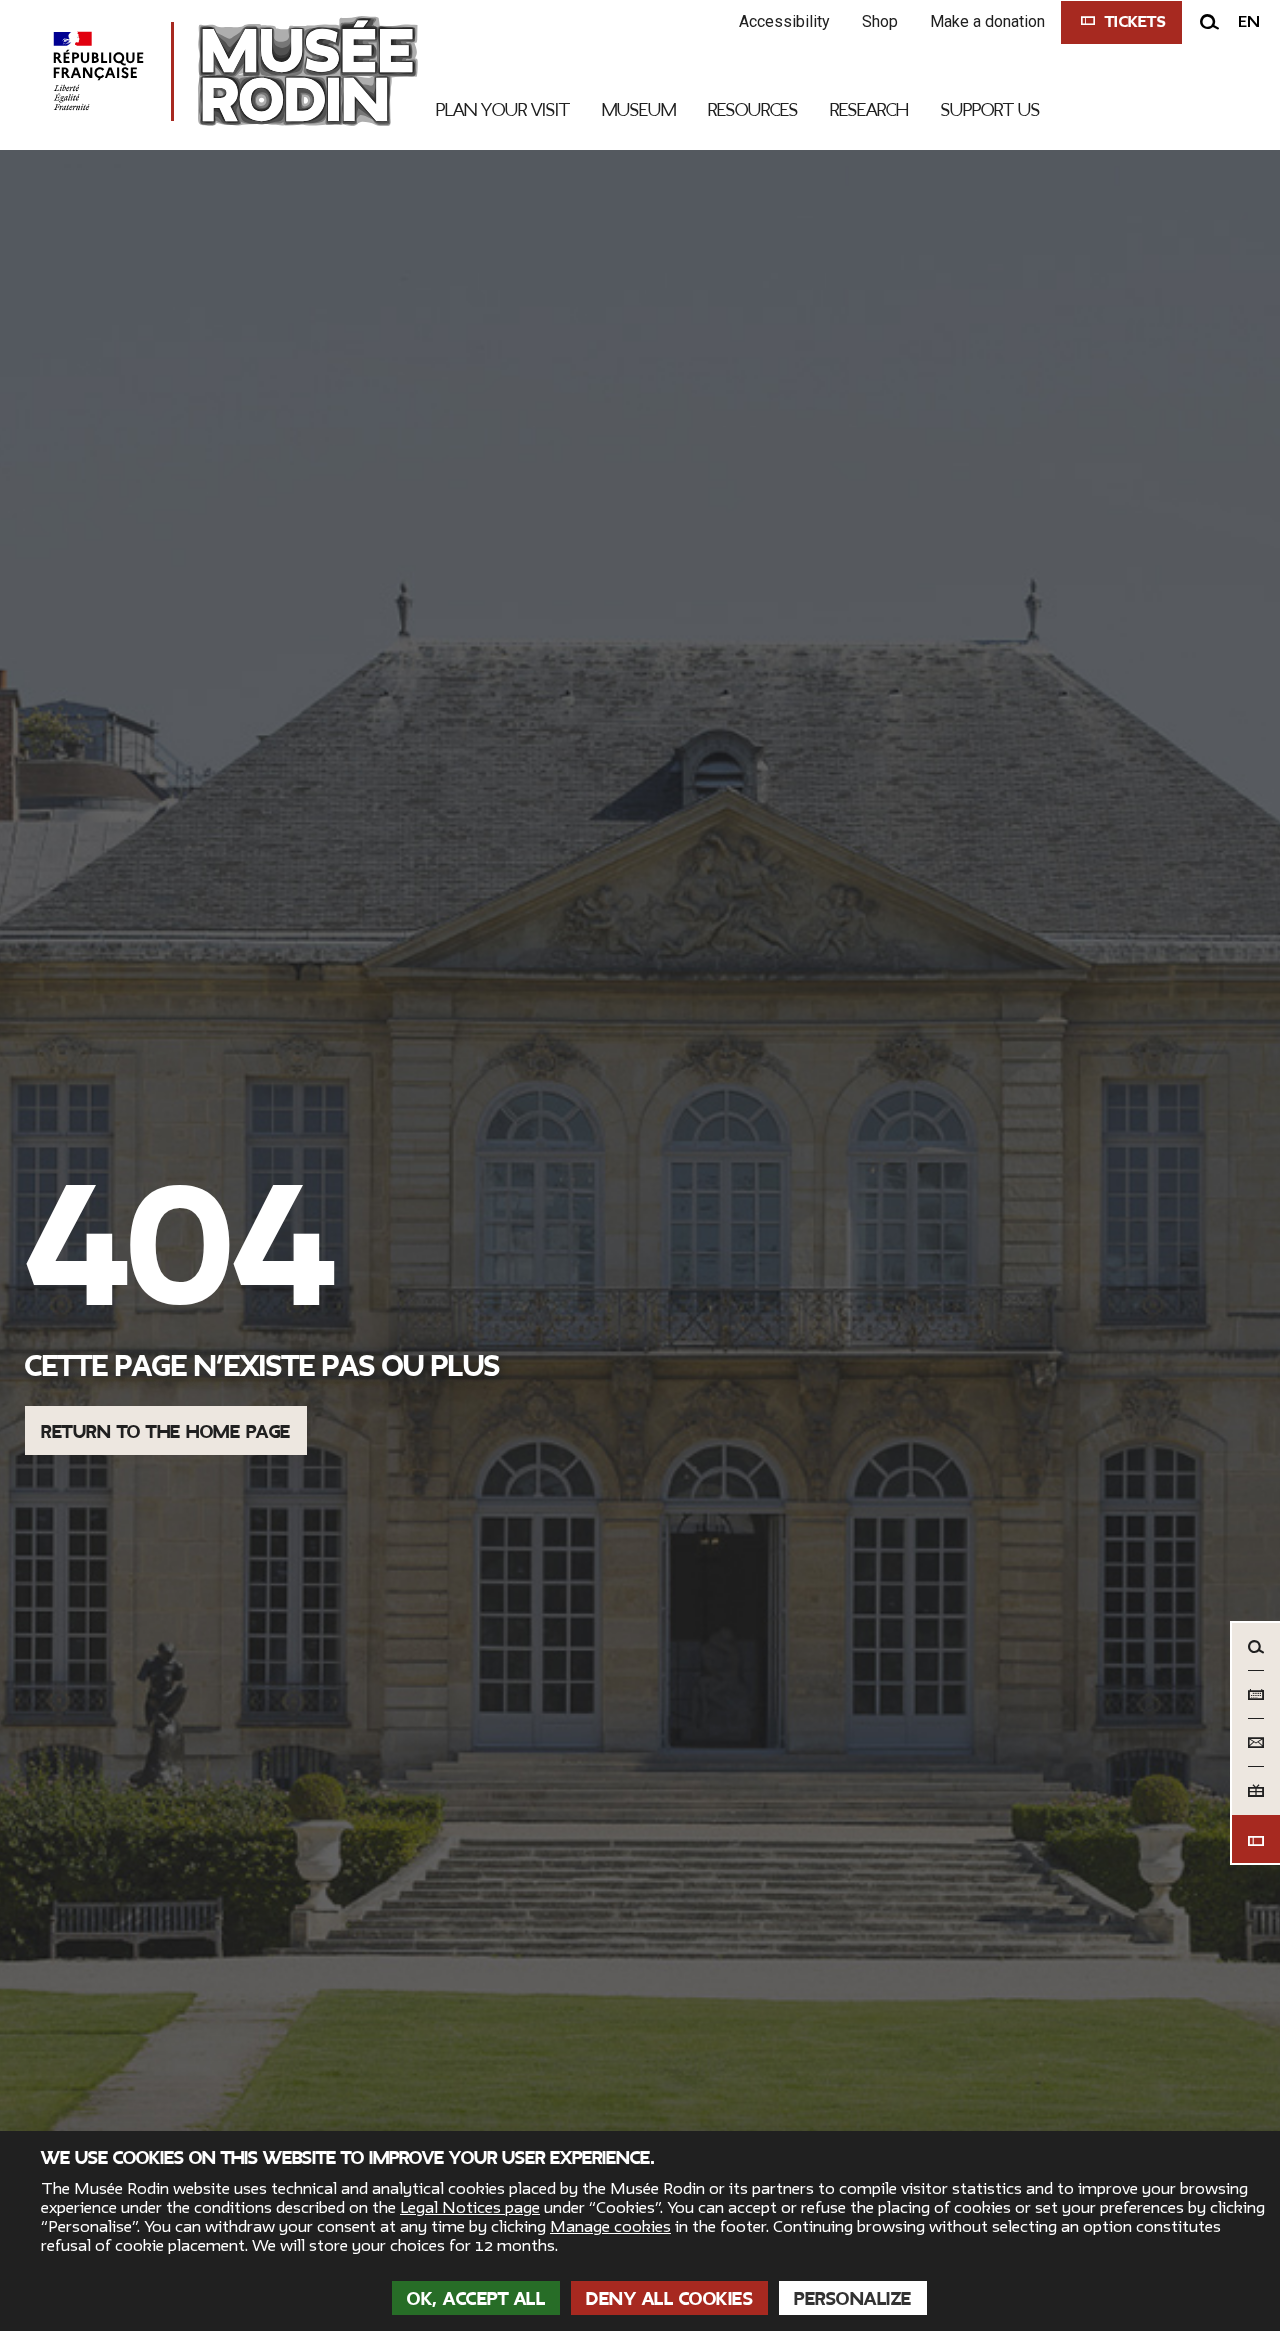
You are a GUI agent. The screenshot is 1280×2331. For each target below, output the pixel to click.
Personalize (853, 2299)
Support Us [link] (990, 110)
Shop (880, 21)
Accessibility (784, 21)
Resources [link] (753, 110)
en (1249, 22)
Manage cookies (610, 2227)
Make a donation (987, 21)
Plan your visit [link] (503, 110)
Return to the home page (166, 1432)
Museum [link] (639, 110)
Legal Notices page (470, 2208)
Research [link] (869, 110)
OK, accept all (476, 2299)
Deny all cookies (669, 2299)
